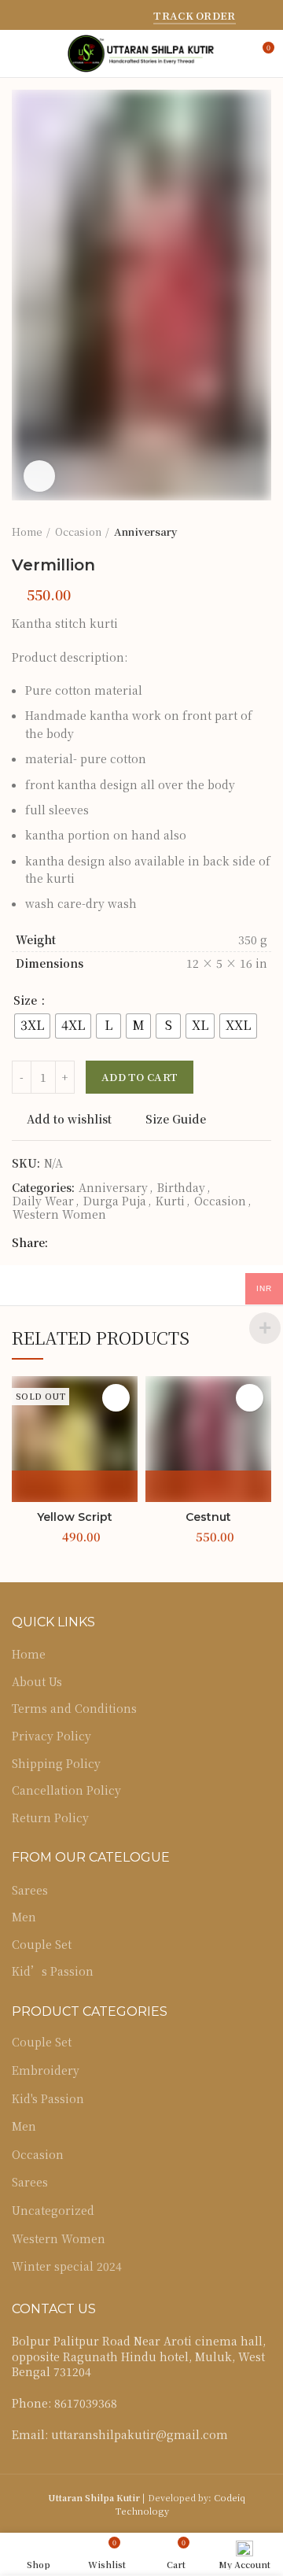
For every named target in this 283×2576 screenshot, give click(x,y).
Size (27, 1000)
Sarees (30, 1890)
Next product (263, 532)
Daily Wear (43, 1201)
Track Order (194, 16)
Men (24, 1917)
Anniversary (145, 532)
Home (27, 532)
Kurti (170, 1201)
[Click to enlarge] (39, 476)
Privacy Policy (51, 1736)
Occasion (78, 532)
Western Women (59, 1214)
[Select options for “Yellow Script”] (75, 1486)
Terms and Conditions (74, 1709)
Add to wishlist (69, 1119)
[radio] (32, 1026)
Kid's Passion (48, 2098)
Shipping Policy (56, 1764)
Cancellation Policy (66, 1790)
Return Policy (50, 1818)
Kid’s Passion (53, 1971)
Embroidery (46, 2070)
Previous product (232, 532)
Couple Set (42, 1945)
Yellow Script (75, 1517)
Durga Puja (115, 1201)
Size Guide (176, 1119)
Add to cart (140, 1077)
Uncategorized (53, 2210)
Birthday (181, 1188)
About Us (37, 1682)
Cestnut (208, 1517)
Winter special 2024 (67, 2266)
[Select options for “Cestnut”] (208, 1486)
